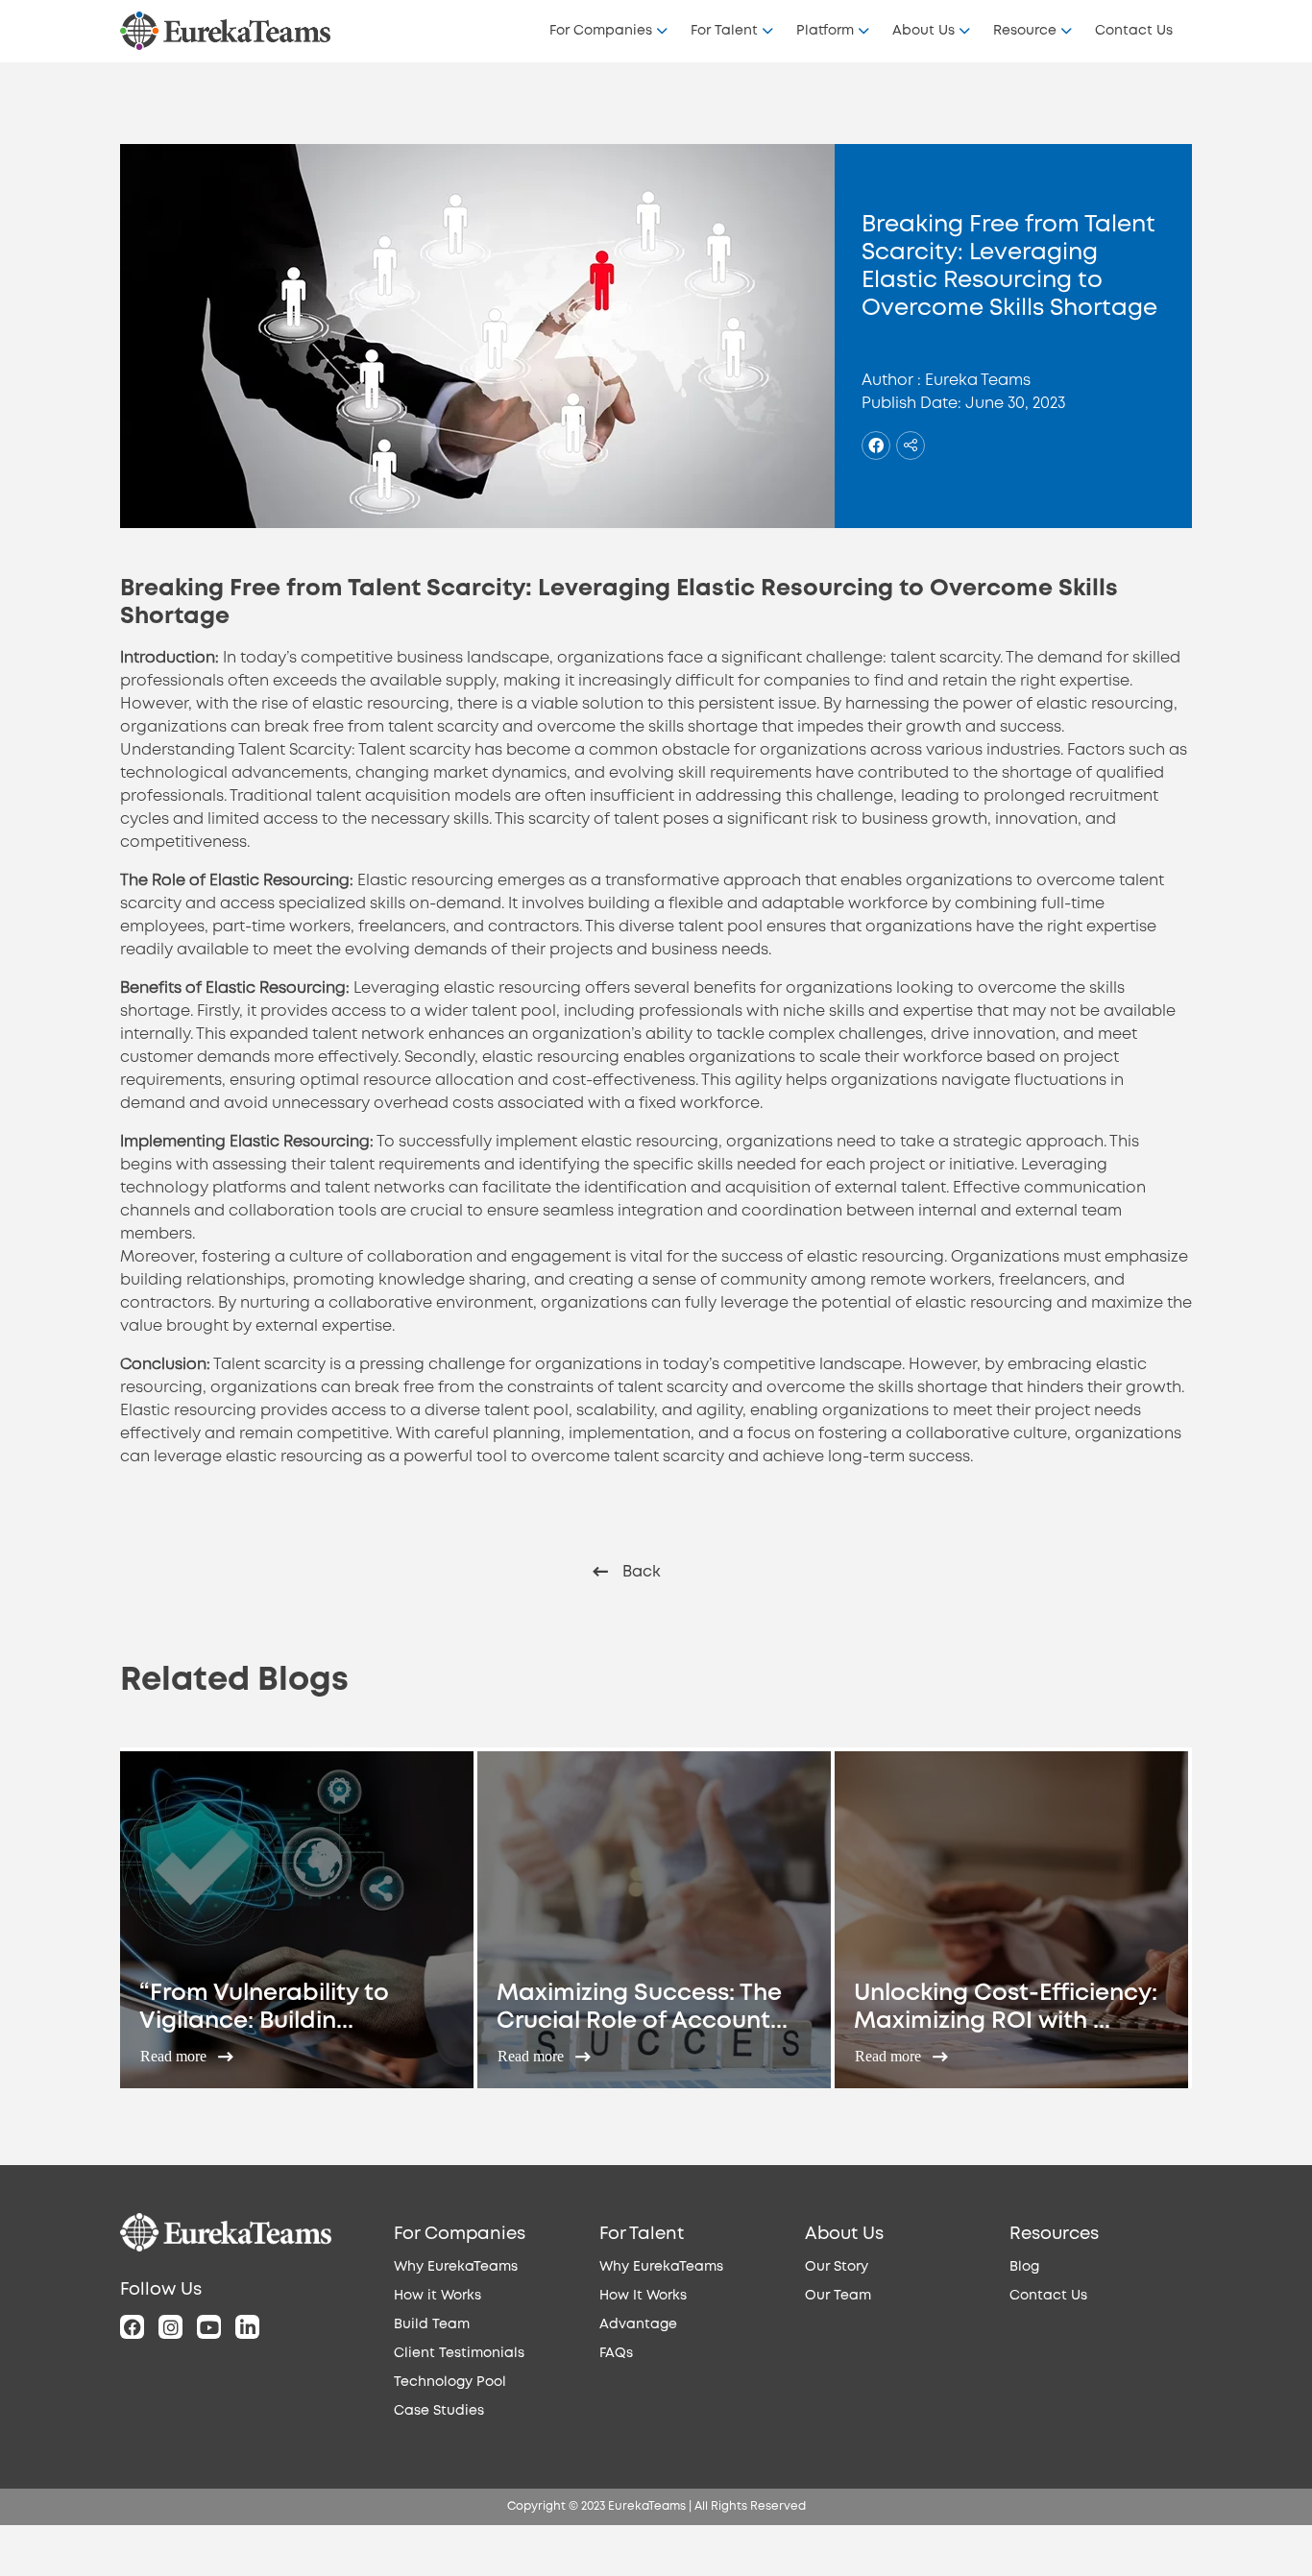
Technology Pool (450, 2382)
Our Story (837, 2267)
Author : (891, 381)
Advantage (638, 2324)
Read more (175, 2056)
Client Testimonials (459, 2353)
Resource (1025, 31)
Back (642, 1572)
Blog (1024, 2267)
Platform (825, 31)
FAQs (616, 2353)
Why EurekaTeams (456, 2267)
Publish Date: (911, 404)
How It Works (643, 2296)
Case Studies (439, 2411)
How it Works (437, 2296)
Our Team (838, 2296)
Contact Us (1134, 31)
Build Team (432, 2324)
